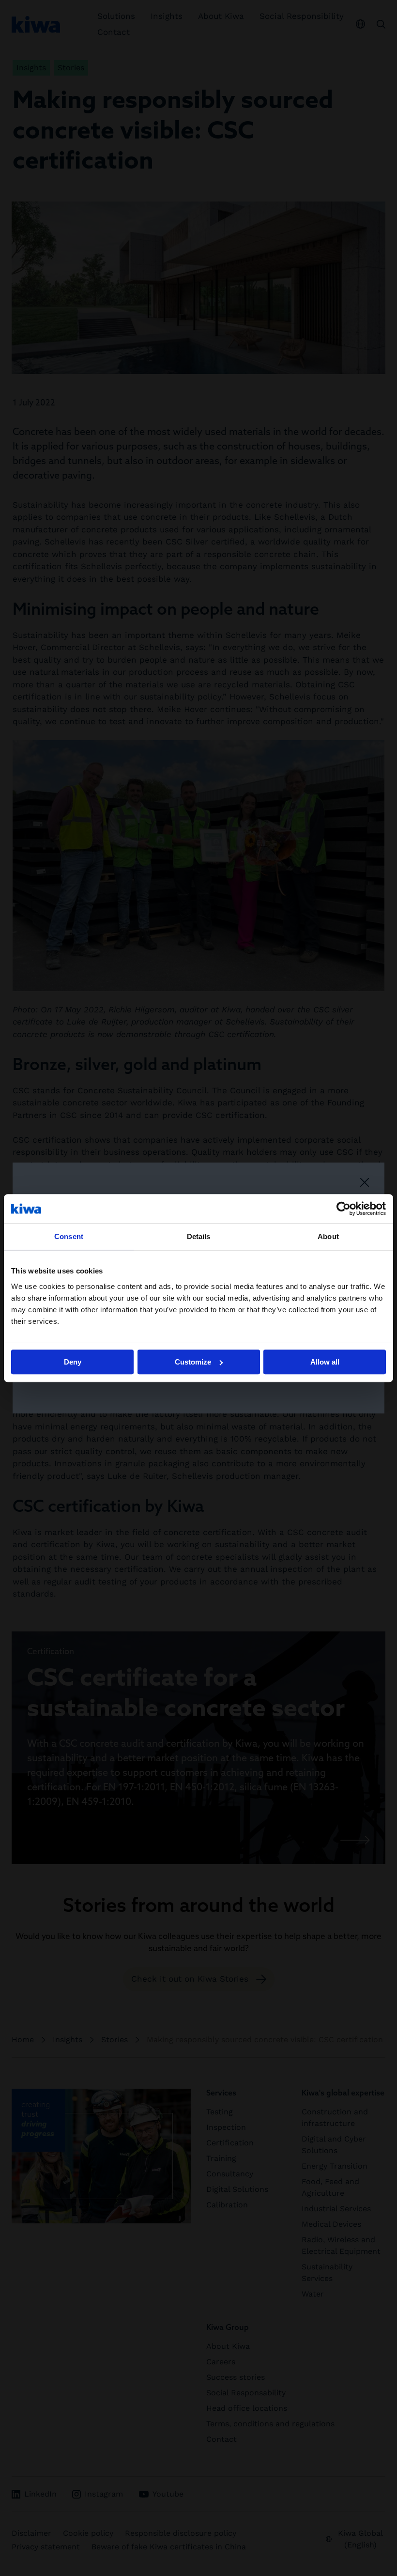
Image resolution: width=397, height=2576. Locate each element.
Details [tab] (199, 1236)
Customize (193, 1362)
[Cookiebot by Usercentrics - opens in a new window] (344, 1209)
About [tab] (328, 1236)
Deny (73, 1362)
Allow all (325, 1362)
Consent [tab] (69, 1236)
